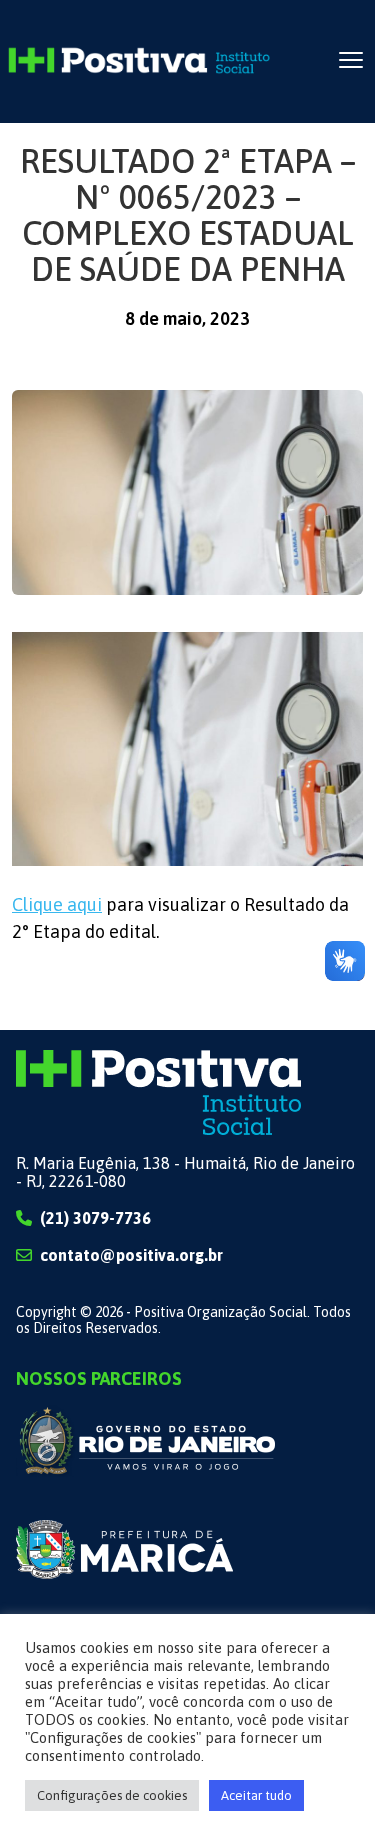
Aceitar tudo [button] (256, 1795)
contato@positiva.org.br (131, 1255)
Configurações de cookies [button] (112, 1795)
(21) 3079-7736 (95, 1218)
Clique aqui (57, 904)
